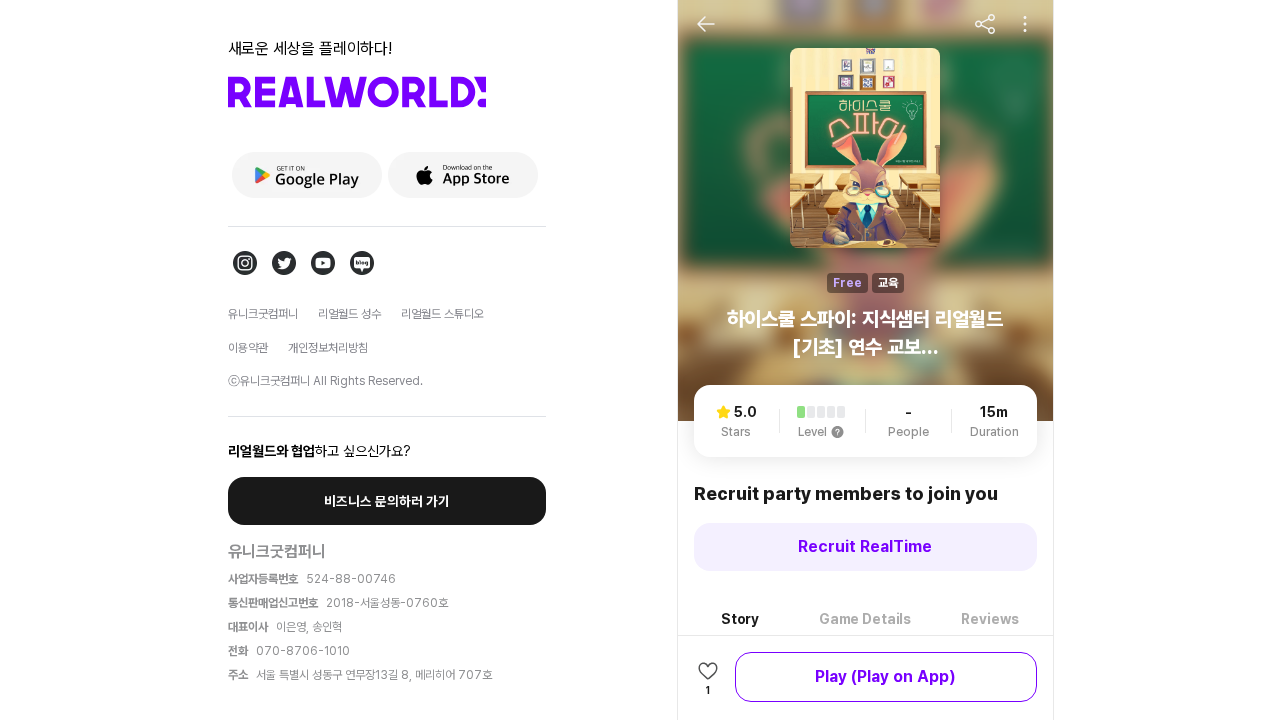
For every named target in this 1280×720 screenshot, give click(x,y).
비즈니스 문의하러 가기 (387, 501)
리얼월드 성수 (349, 314)
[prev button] (706, 24)
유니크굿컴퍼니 (263, 314)
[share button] (985, 24)
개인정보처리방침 (328, 348)
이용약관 (248, 348)
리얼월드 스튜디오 (442, 314)
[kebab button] (1025, 24)
